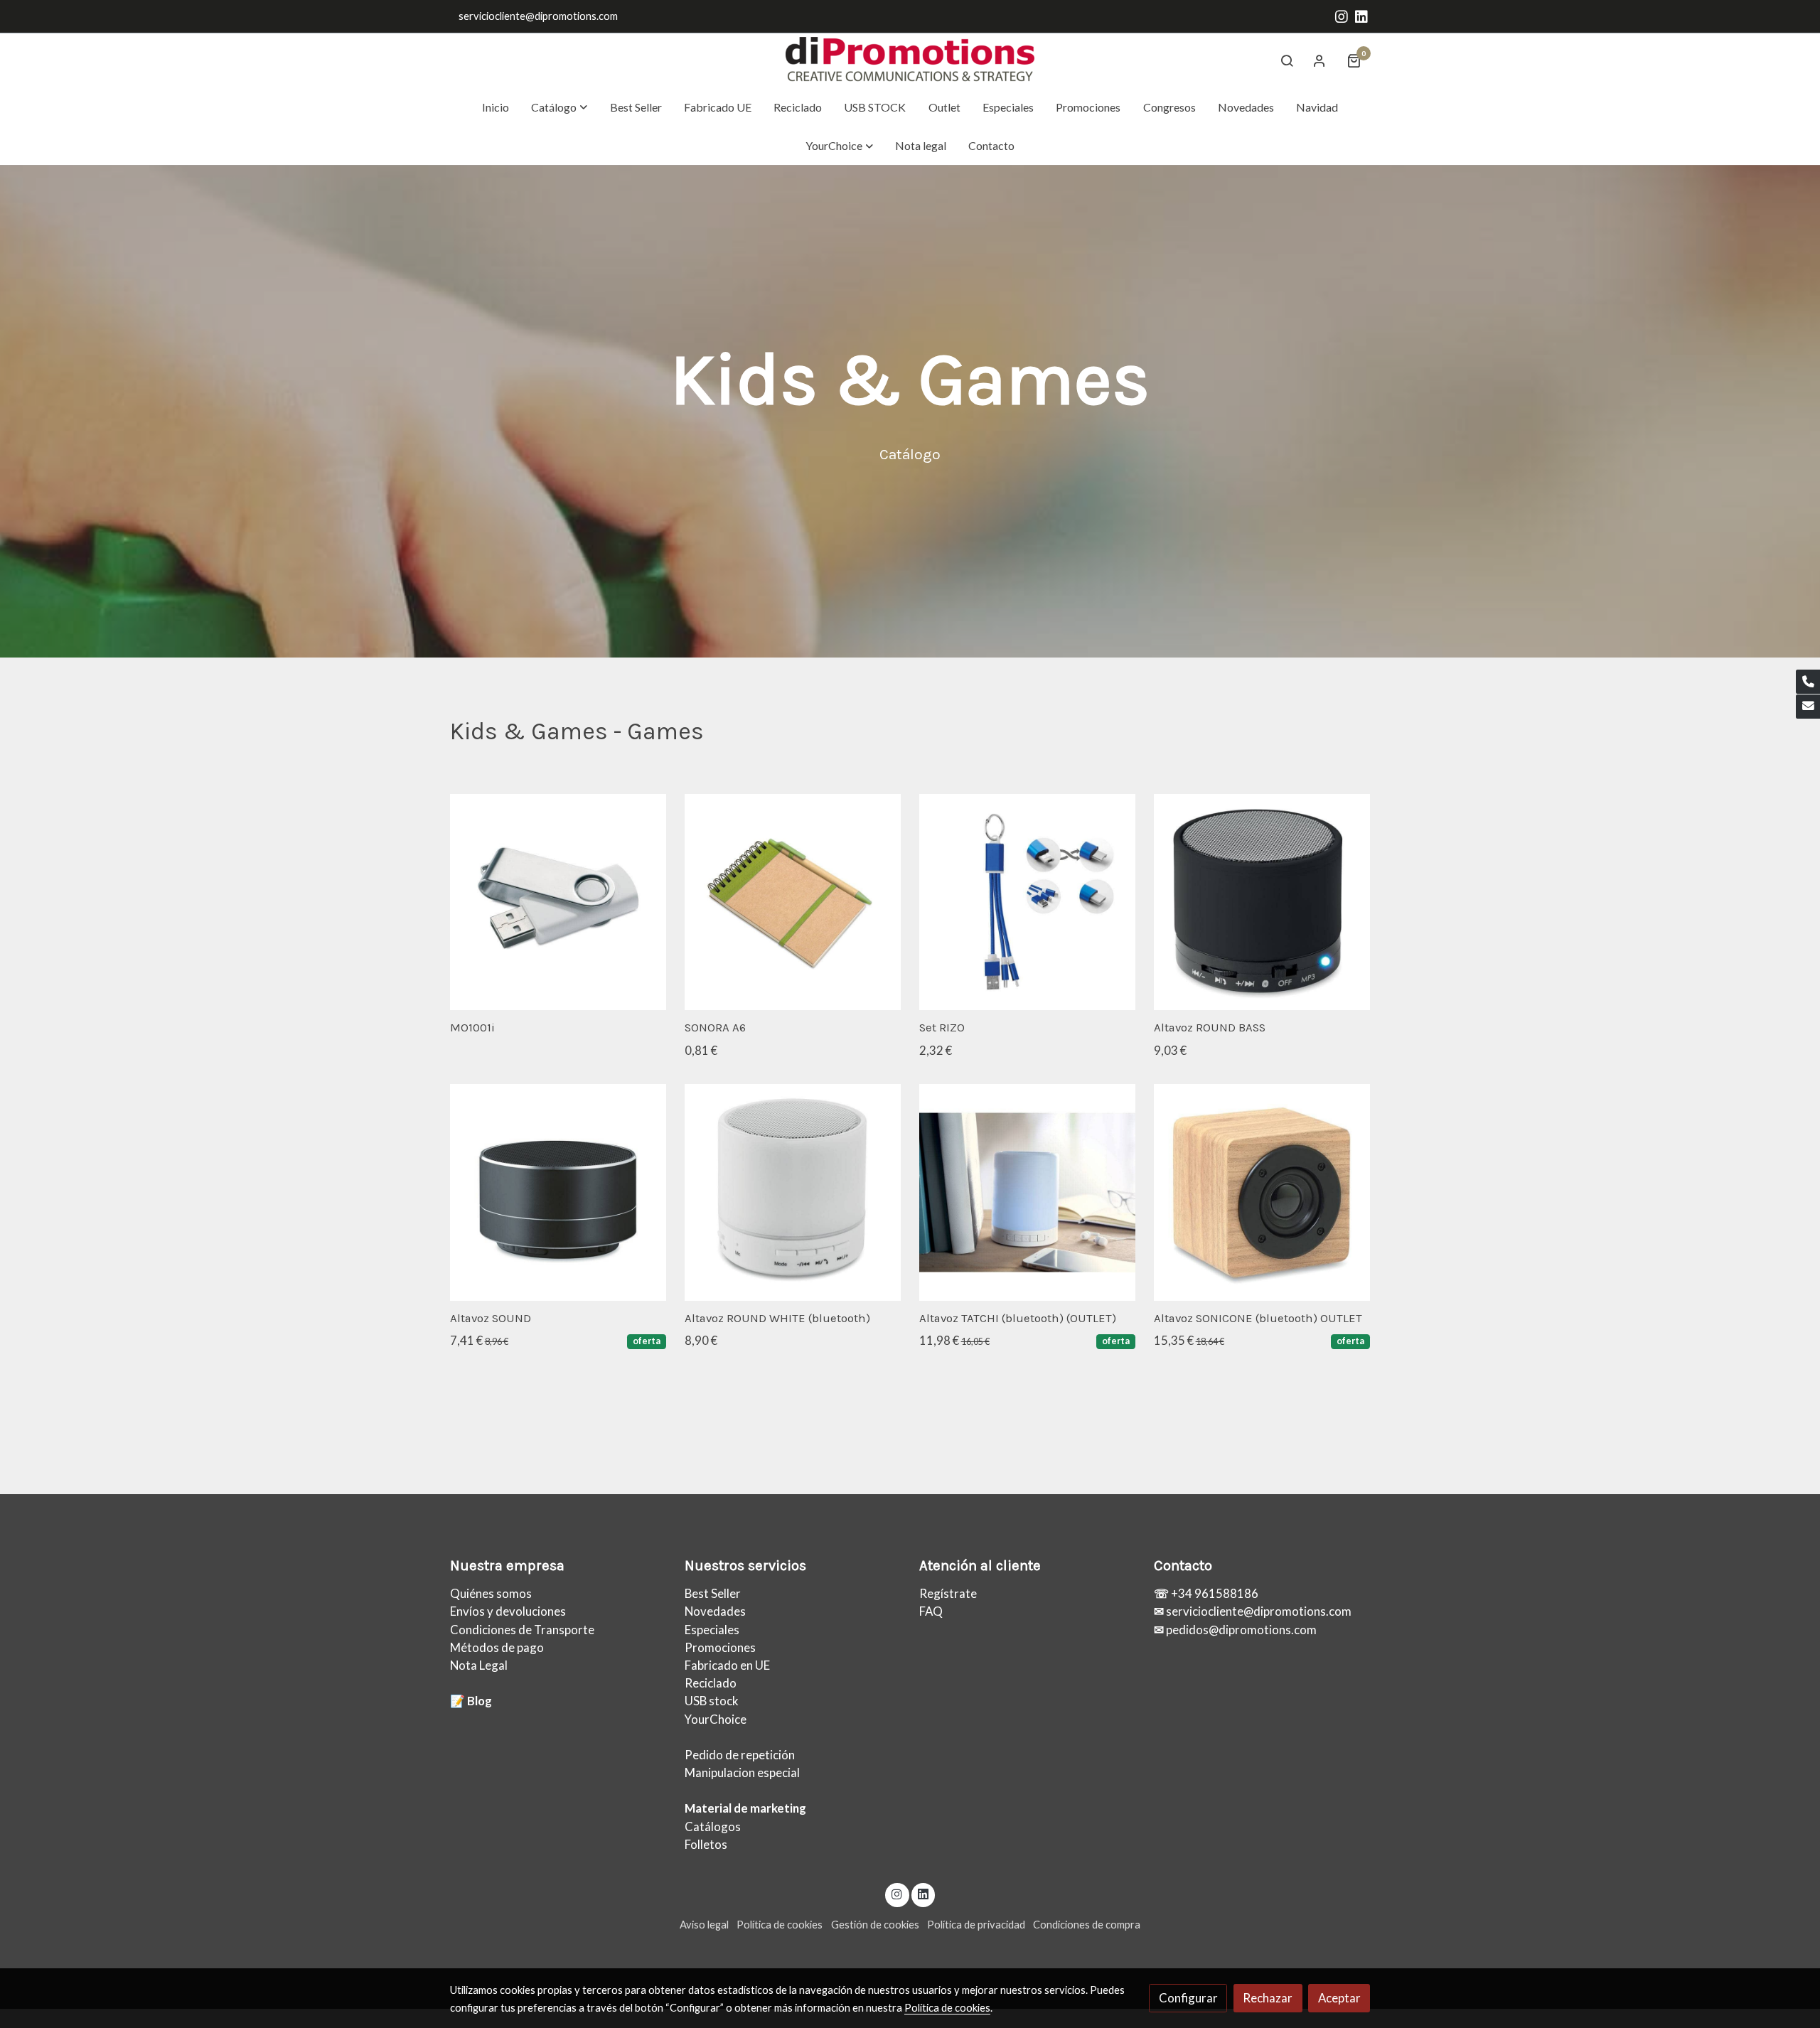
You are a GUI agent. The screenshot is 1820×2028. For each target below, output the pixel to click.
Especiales (712, 1630)
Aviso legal (704, 1925)
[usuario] (1319, 60)
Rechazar (1268, 1998)
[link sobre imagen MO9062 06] (793, 1192)
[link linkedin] (1361, 16)
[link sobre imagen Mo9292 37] (1028, 902)
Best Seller (713, 1593)
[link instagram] (1342, 16)
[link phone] (1808, 682)
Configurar (1188, 1998)
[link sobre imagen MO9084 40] (1262, 1192)
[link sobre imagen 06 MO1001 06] (558, 902)
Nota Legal (479, 1665)
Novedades (715, 1611)
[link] (910, 61)
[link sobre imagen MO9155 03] (558, 1192)
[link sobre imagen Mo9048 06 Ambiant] (1028, 1192)
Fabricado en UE (727, 1665)
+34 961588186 (1214, 1593)
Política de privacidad (976, 1925)
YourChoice (716, 1719)
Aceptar (1339, 1998)
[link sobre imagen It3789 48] (793, 902)
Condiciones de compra (1087, 1925)
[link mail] (1808, 707)
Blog (480, 1701)
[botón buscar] (1287, 60)
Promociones (720, 1647)
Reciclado (711, 1683)
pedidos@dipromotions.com (1240, 1630)
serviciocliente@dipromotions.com (538, 16)
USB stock (712, 1701)
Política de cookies (780, 1925)
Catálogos (713, 1826)
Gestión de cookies (875, 1925)
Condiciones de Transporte (522, 1630)
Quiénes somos (491, 1593)
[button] (560, 107)
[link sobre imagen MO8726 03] (1262, 902)
